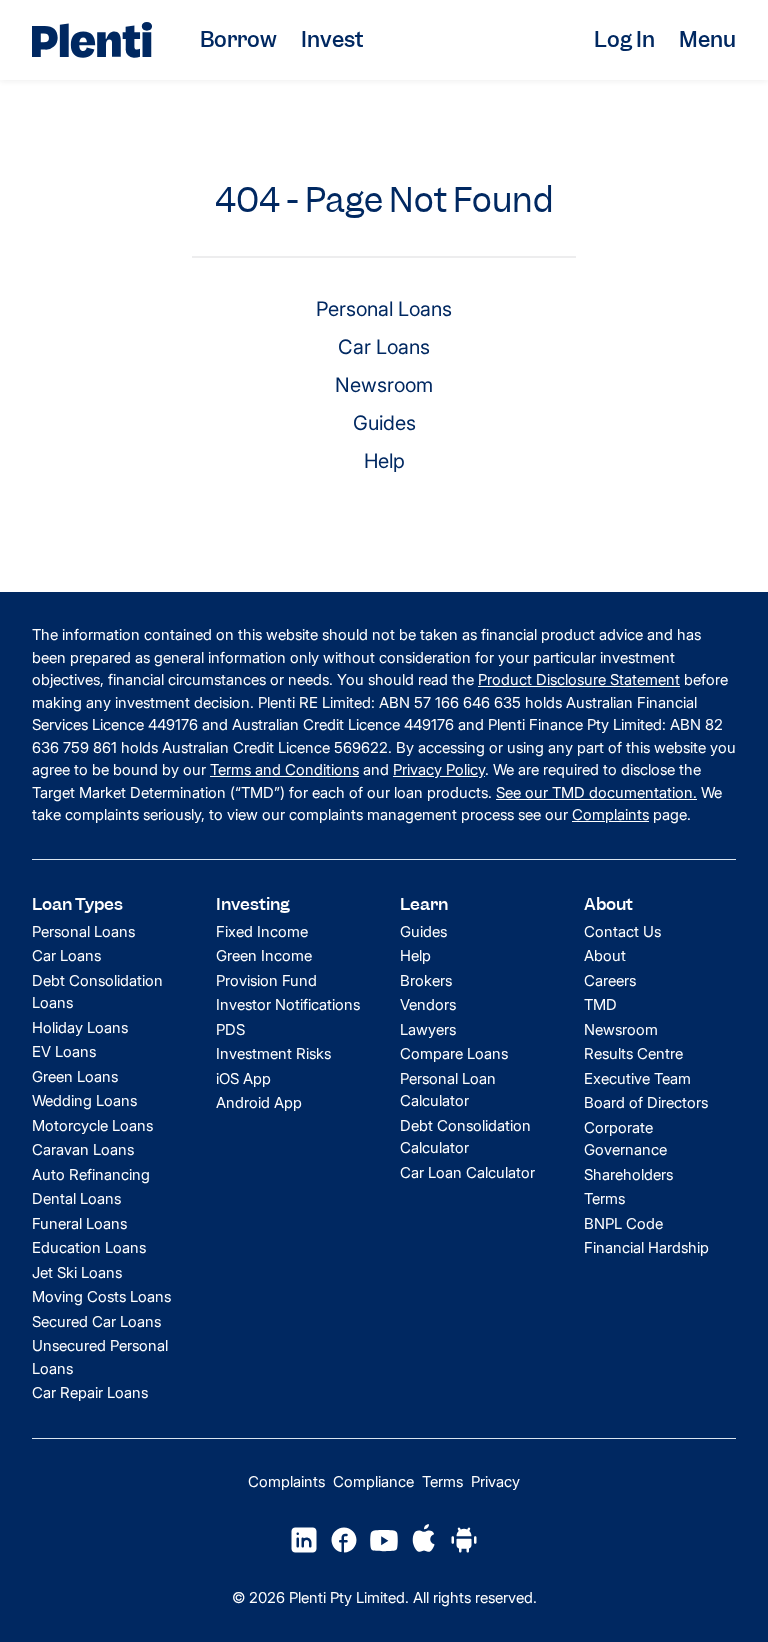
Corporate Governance (625, 1139)
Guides (384, 423)
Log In (624, 39)
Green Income (264, 955)
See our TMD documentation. (596, 792)
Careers (610, 980)
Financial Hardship (646, 1247)
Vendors (428, 1004)
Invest (332, 39)
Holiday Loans (80, 1027)
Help (384, 461)
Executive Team (637, 1078)
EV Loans (64, 1051)
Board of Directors (646, 1102)
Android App (259, 1102)
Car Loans (384, 347)
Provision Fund (266, 980)
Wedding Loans (84, 1100)
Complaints (610, 814)
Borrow (238, 39)
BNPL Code (623, 1223)
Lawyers (428, 1029)
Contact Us (622, 931)
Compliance (373, 1481)
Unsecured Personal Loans (100, 1357)
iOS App (243, 1078)
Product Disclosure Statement (579, 679)
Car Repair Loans (90, 1392)
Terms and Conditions (284, 769)
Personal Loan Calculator (448, 1090)
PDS (230, 1029)
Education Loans (89, 1247)
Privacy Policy (439, 769)
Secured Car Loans (96, 1321)
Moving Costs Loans (101, 1296)
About (605, 955)
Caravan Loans (83, 1149)
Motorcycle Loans (92, 1125)
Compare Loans (454, 1053)
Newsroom (384, 385)
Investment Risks (273, 1053)
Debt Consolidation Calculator (465, 1137)
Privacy (495, 1481)
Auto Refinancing (91, 1174)
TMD (600, 1004)
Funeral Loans (79, 1223)
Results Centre (633, 1053)
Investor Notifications (288, 1004)
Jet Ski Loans (77, 1272)
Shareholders (628, 1174)
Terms (604, 1198)
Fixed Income (262, 931)
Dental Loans (76, 1198)
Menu (707, 39)
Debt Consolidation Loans (97, 992)
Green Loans (75, 1076)
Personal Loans (384, 309)
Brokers (426, 980)
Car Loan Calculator (467, 1172)
